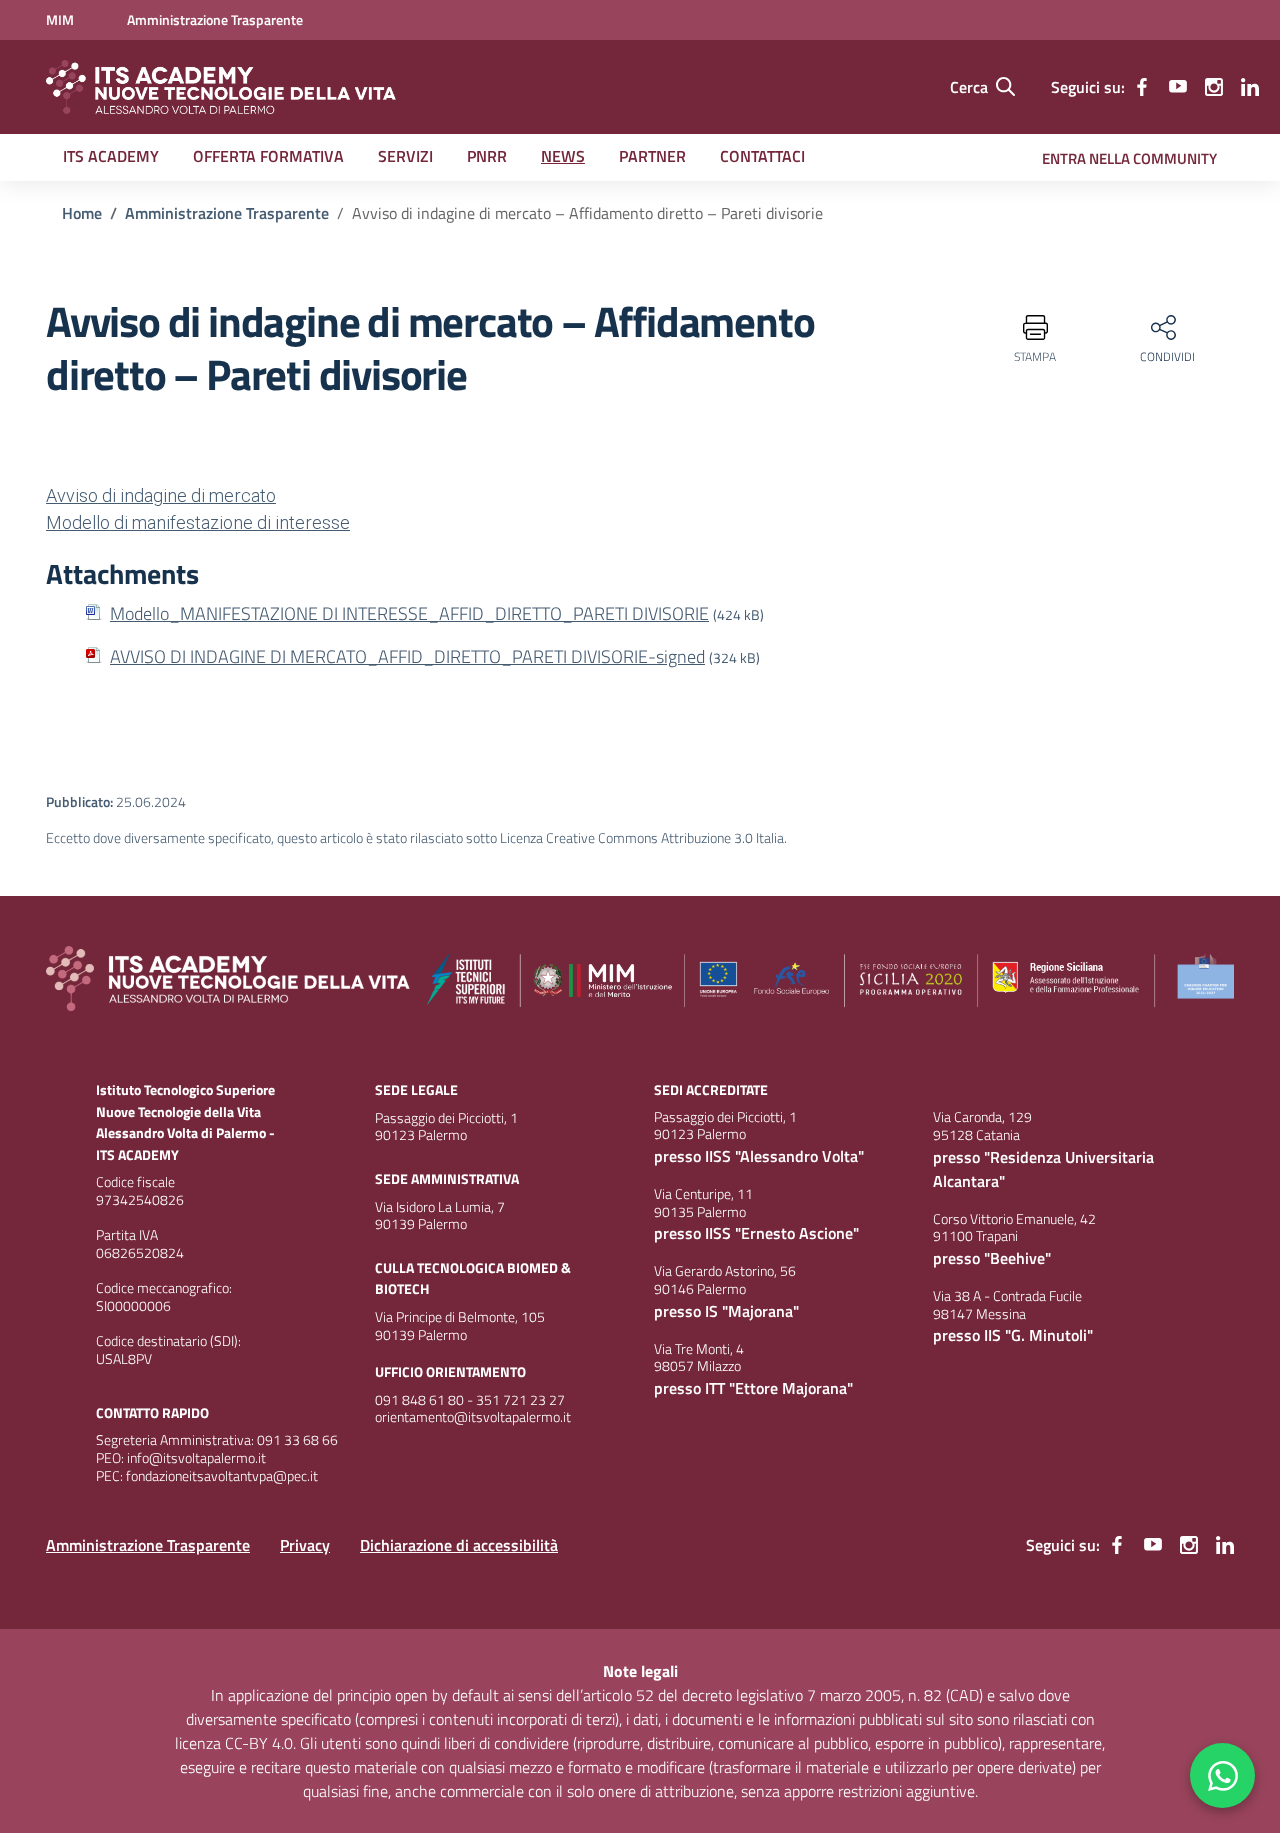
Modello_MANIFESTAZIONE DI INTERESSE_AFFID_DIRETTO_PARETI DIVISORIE (409, 613)
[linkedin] (1250, 87)
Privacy (305, 1545)
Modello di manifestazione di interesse (198, 522)
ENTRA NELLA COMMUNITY (1129, 158)
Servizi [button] (405, 156)
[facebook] (1142, 87)
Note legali (640, 1671)
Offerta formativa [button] (268, 156)
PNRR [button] (487, 156)
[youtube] (1178, 87)
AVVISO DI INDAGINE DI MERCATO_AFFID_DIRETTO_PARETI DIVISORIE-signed (407, 656)
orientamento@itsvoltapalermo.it (473, 1417)
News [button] (563, 156)
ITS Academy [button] (111, 156)
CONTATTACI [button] (762, 156)
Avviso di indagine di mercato (161, 495)
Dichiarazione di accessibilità (459, 1545)
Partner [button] (652, 156)
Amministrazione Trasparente (148, 1545)
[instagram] (1214, 87)
